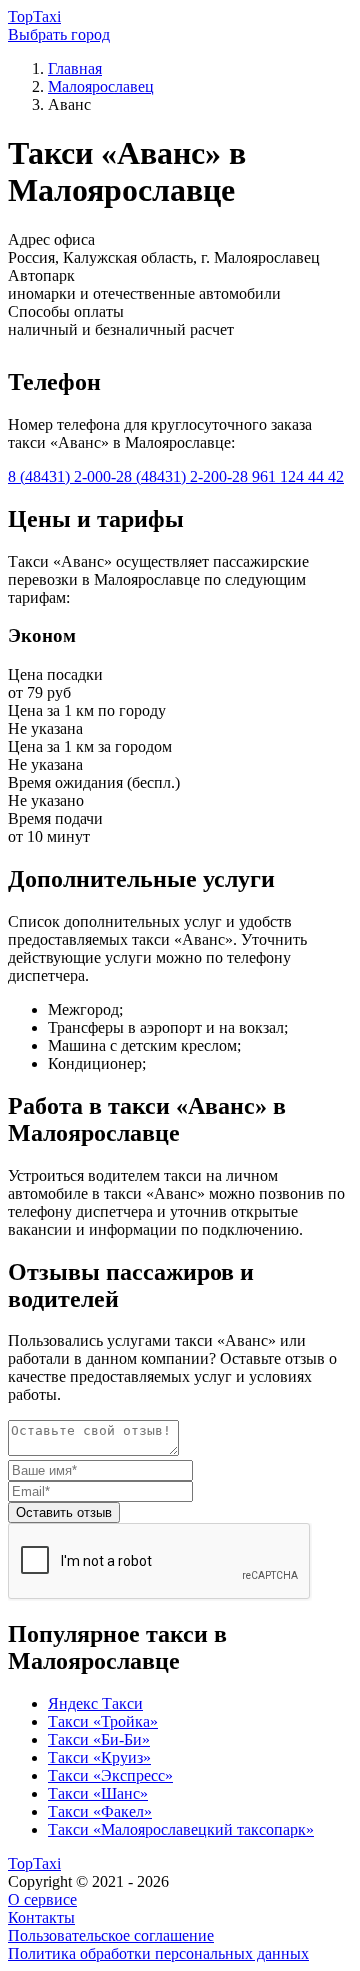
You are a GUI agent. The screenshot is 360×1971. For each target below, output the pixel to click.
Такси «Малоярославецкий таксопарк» (181, 1829)
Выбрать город (59, 34)
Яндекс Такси (95, 1703)
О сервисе (42, 1899)
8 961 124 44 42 (292, 476)
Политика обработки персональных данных (158, 1953)
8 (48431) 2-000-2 (66, 476)
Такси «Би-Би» (99, 1739)
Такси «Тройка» (103, 1721)
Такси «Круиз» (99, 1757)
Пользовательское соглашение (111, 1935)
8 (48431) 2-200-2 (182, 476)
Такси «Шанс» (98, 1793)
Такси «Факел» (100, 1811)
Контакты (41, 1917)
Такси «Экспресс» (110, 1775)
